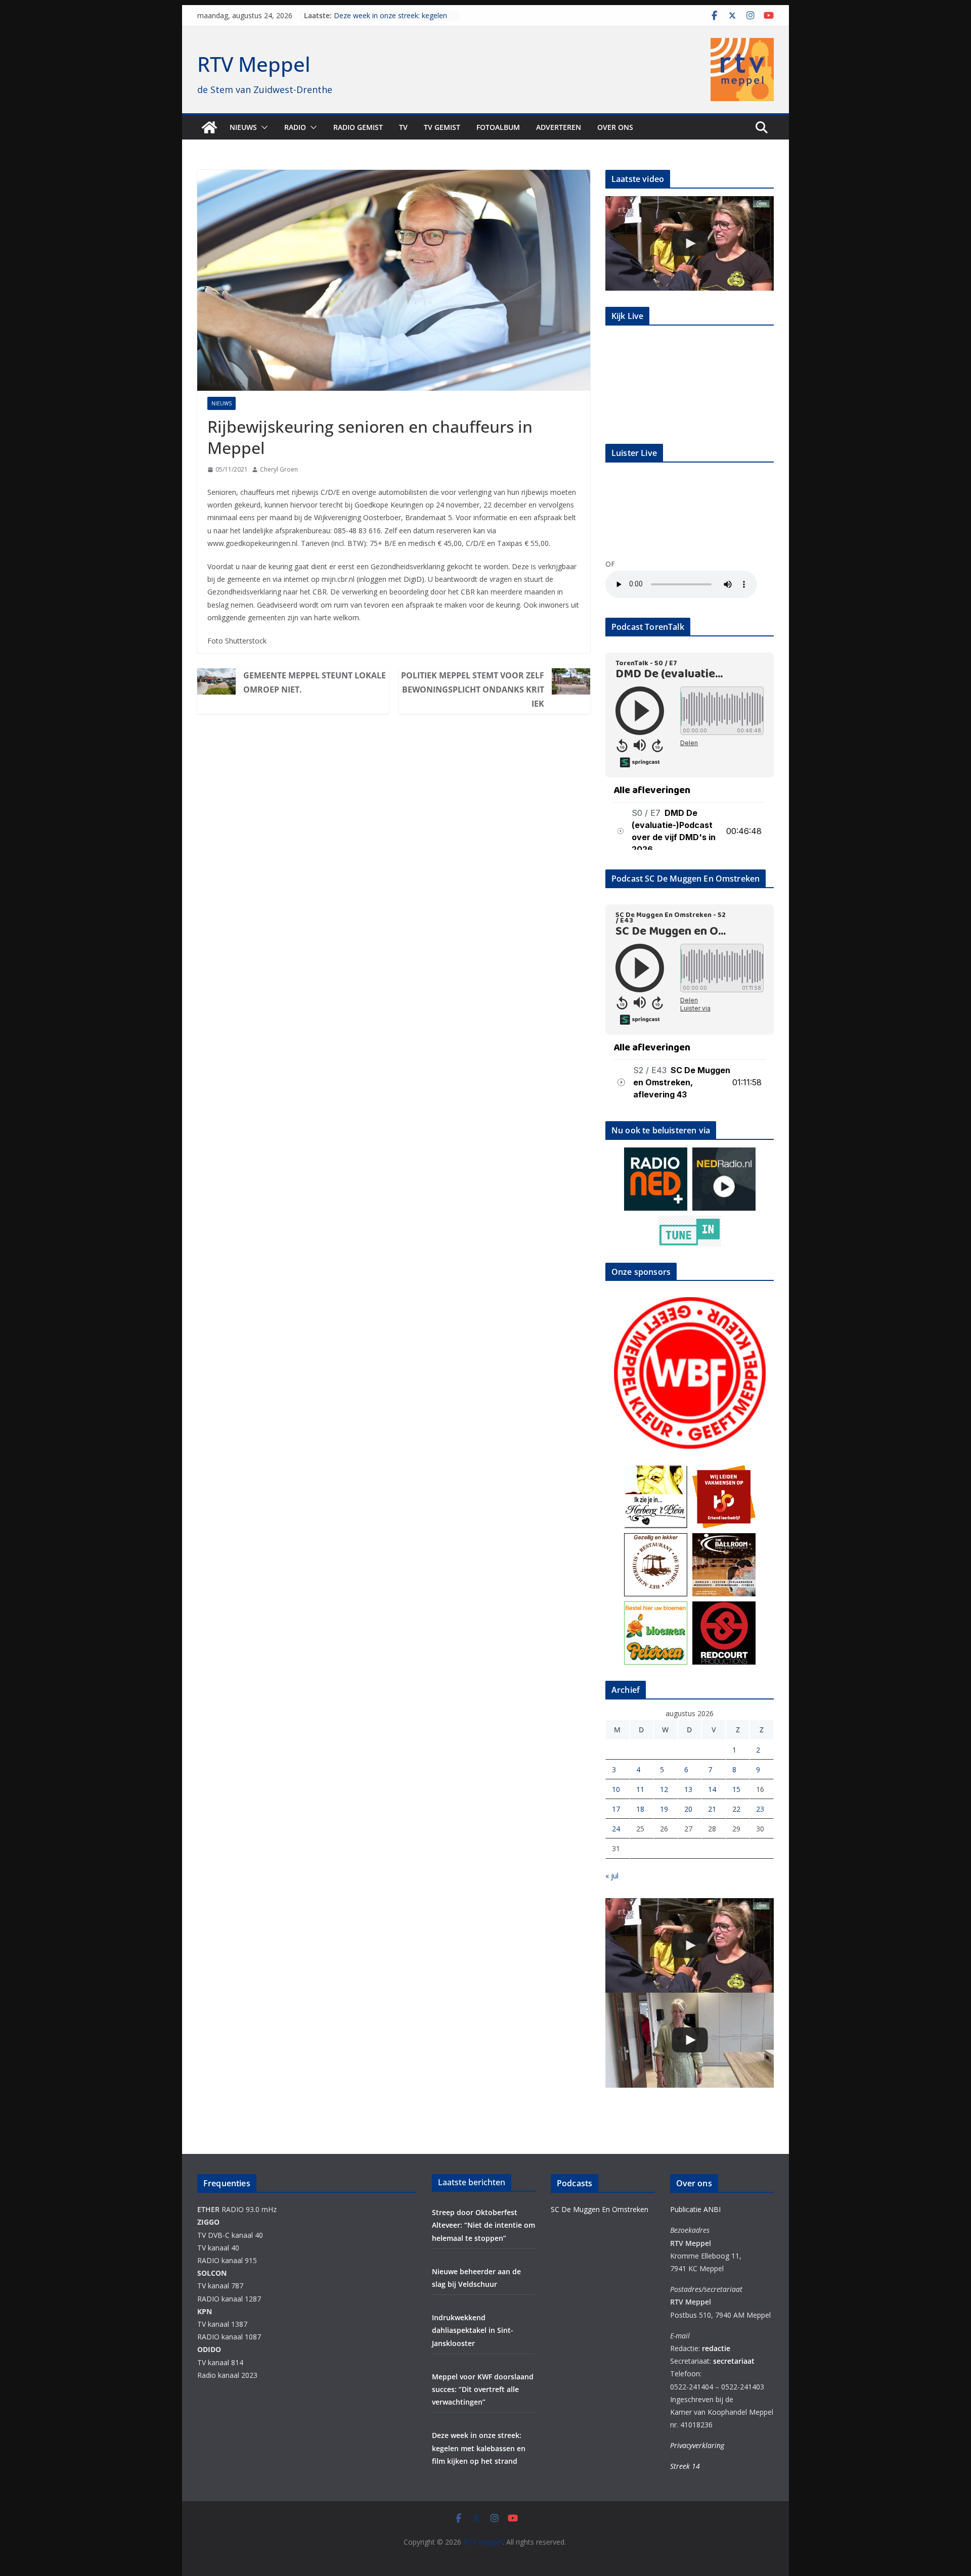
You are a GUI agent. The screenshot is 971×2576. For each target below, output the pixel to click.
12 (664, 1789)
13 (688, 1789)
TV (403, 127)
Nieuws (243, 127)
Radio (295, 127)
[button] (262, 127)
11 (640, 1789)
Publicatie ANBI (695, 2209)
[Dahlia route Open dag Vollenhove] (690, 243)
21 (712, 1809)
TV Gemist (442, 127)
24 (616, 1829)
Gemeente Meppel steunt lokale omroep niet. (315, 682)
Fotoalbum (498, 127)
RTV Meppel (254, 64)
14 (712, 1789)
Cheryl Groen (279, 469)
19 (664, 1809)
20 (688, 1809)
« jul (612, 1876)
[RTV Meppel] (209, 127)
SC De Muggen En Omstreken (600, 2209)
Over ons (615, 127)
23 (760, 1809)
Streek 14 (685, 2466)
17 (616, 1809)
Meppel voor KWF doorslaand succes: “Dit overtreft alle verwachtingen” (483, 2389)
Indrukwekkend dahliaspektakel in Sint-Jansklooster (473, 2330)
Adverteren (559, 127)
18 (640, 1809)
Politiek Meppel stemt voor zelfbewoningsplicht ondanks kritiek (473, 689)
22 (736, 1809)
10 (616, 1789)
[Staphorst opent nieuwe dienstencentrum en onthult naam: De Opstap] (690, 2040)
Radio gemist (358, 127)
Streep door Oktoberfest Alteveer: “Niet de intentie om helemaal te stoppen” (483, 2225)
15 (736, 1789)
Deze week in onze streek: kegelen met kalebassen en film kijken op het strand (479, 2448)
